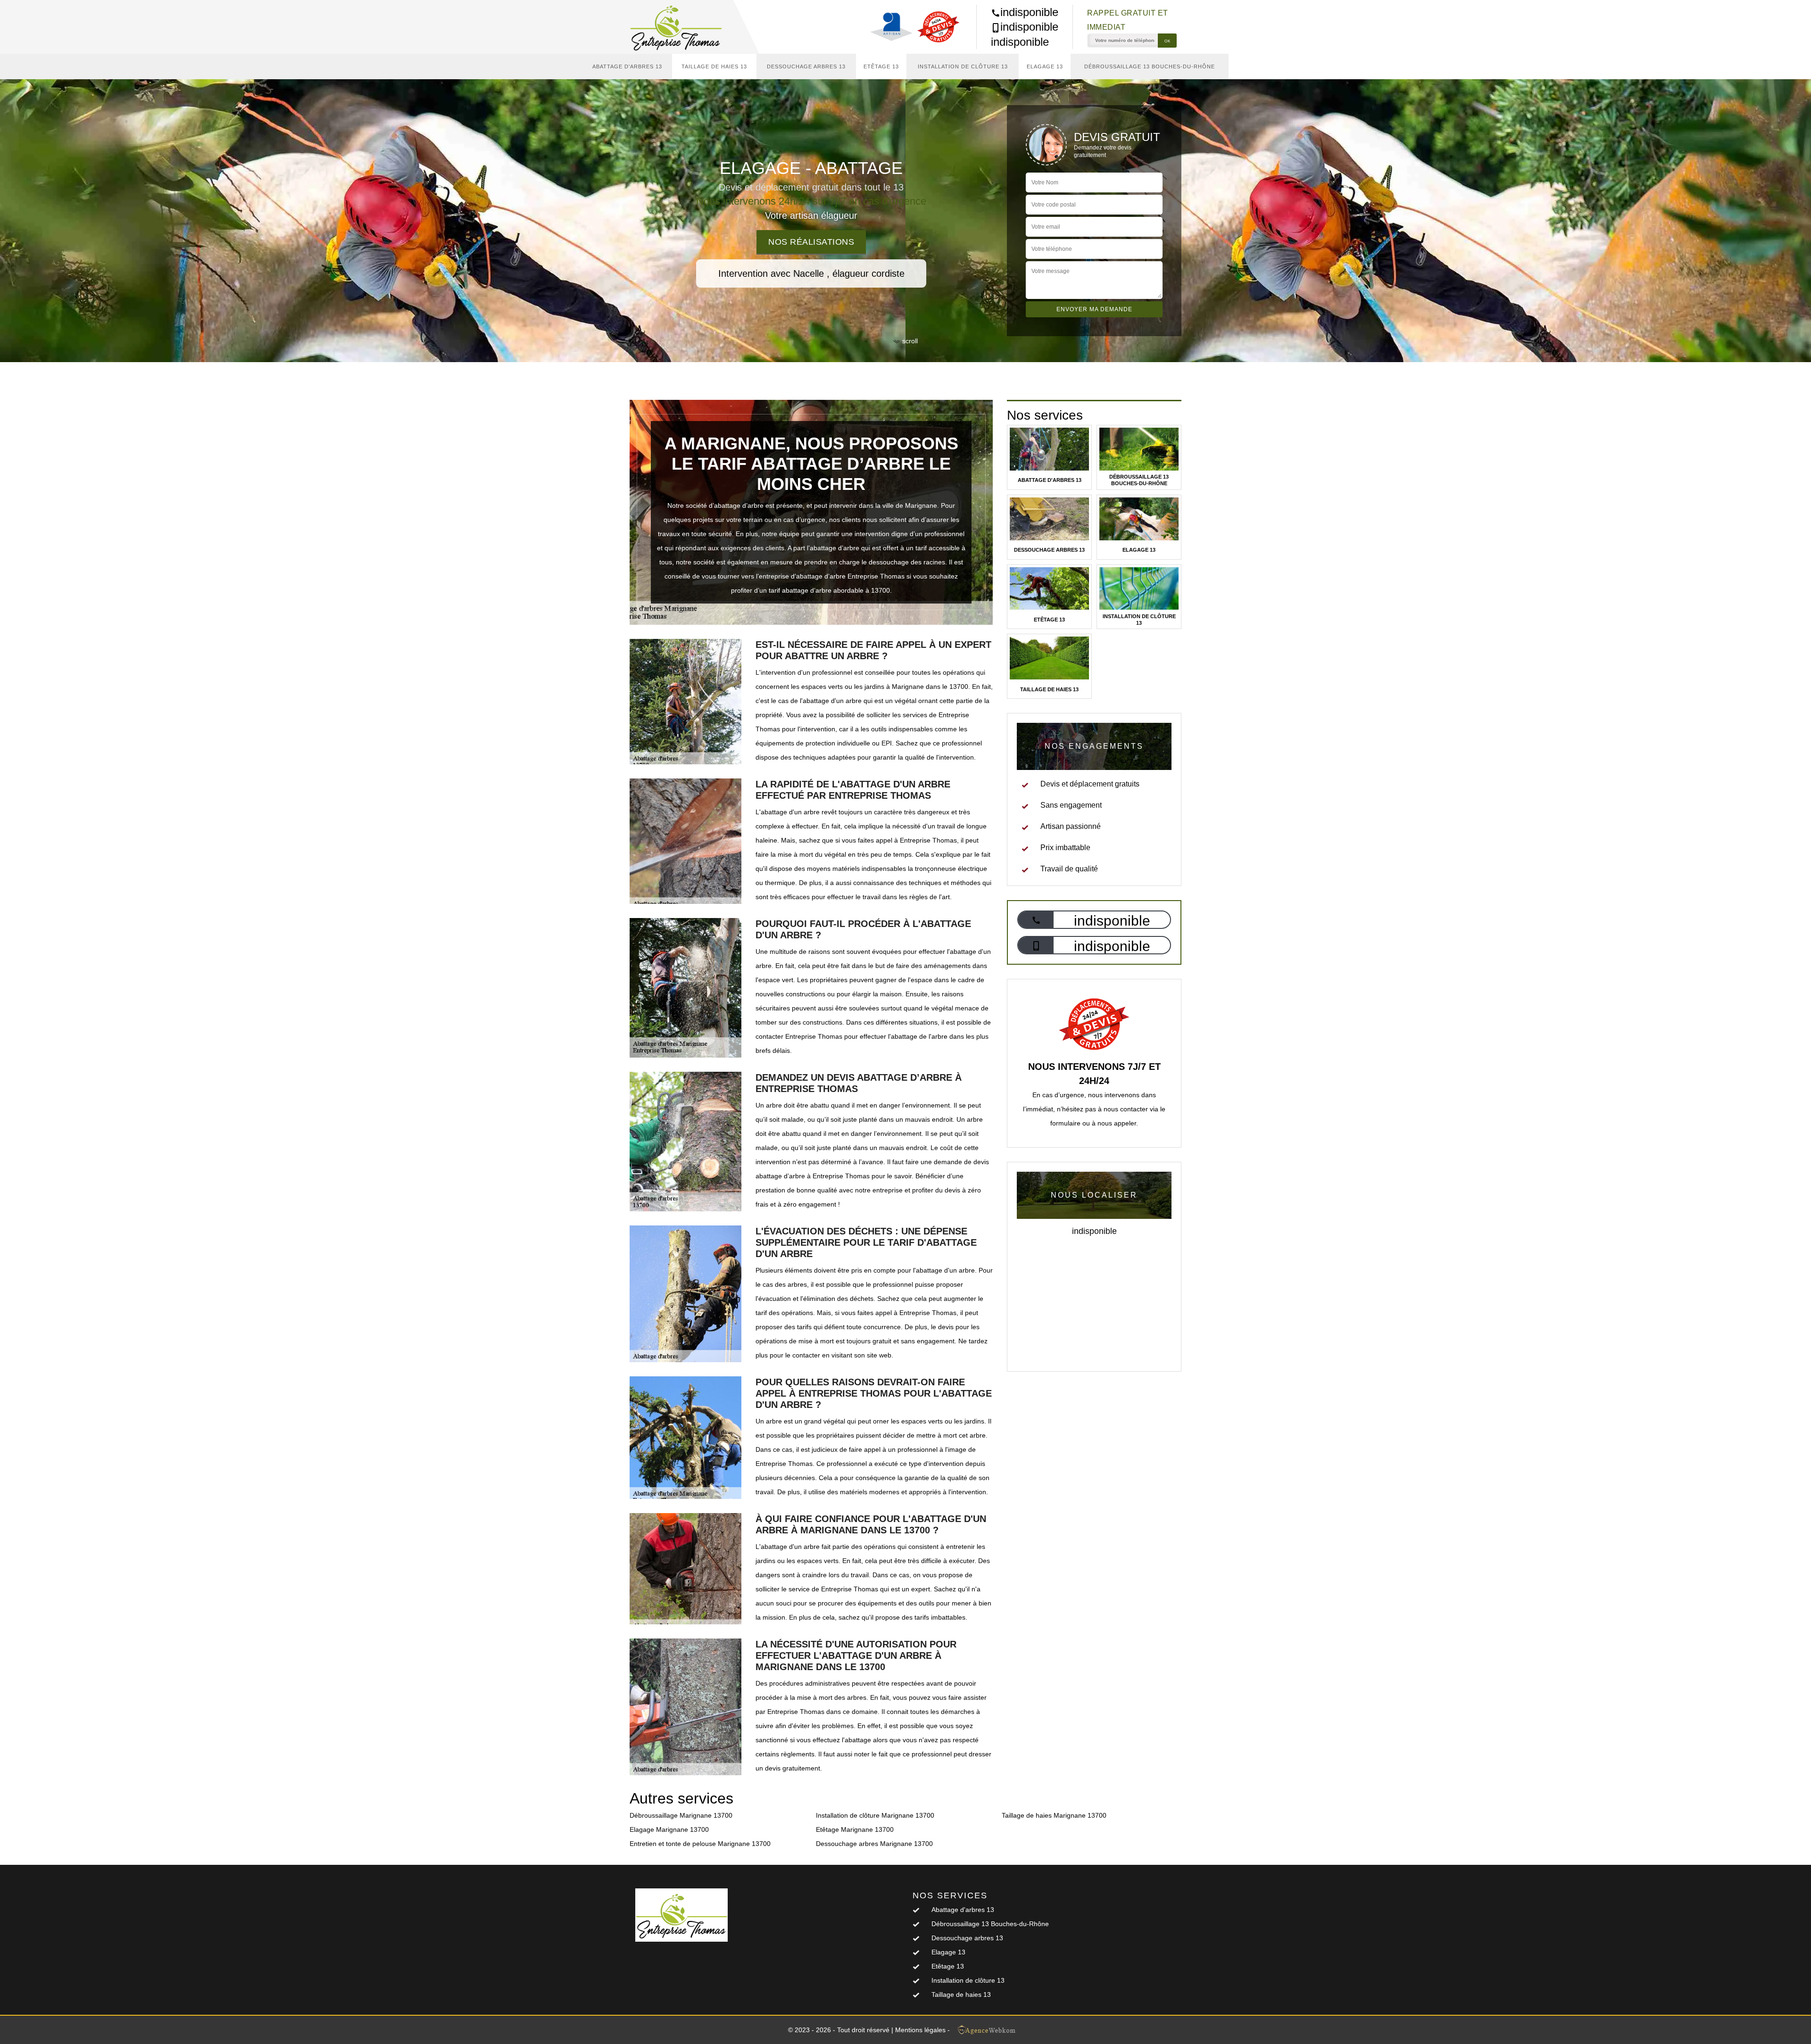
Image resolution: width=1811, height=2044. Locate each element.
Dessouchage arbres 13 (806, 66)
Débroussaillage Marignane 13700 (681, 1815)
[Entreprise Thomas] (681, 27)
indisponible (1029, 12)
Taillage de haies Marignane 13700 (1054, 1815)
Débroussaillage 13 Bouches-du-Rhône (1150, 66)
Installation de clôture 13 (963, 66)
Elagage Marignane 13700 (669, 1829)
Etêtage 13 (881, 66)
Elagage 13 (1045, 66)
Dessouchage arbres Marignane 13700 (874, 1844)
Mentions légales (920, 2030)
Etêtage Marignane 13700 (855, 1829)
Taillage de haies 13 (714, 66)
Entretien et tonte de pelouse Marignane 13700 (700, 1844)
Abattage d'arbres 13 (627, 66)
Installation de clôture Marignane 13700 (875, 1815)
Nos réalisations (811, 242)
